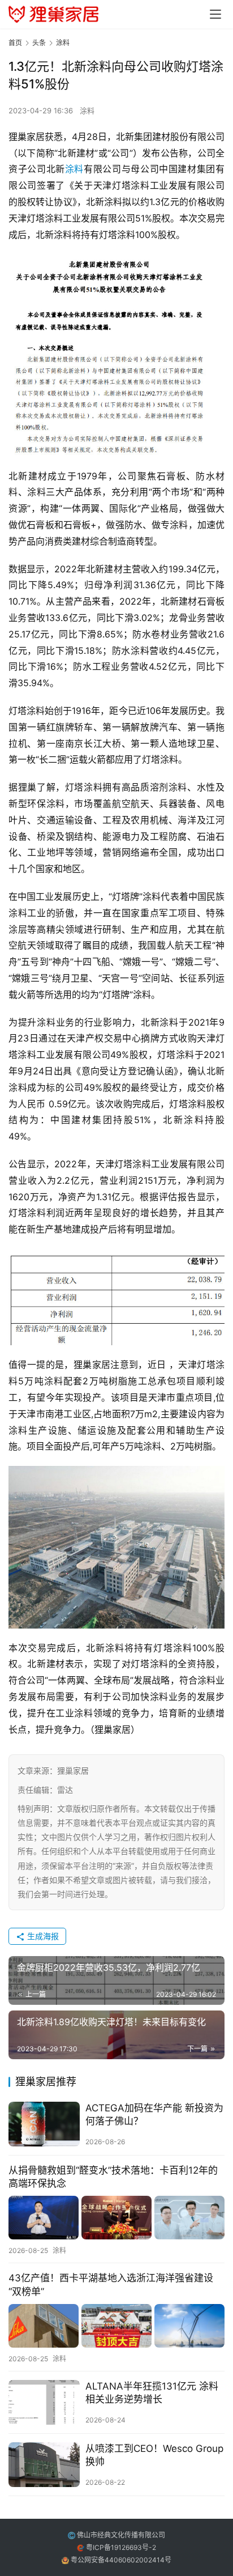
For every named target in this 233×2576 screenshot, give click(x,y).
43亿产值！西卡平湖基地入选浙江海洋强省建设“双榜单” (111, 2284)
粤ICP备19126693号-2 (121, 2547)
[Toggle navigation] (215, 14)
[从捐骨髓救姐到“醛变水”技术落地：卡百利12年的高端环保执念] (116, 2218)
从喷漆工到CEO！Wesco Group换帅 (154, 2455)
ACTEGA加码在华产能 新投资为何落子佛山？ (154, 2114)
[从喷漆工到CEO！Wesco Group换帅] (44, 2465)
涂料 (87, 110)
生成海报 (42, 1936)
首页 (15, 43)
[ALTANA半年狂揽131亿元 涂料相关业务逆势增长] (44, 2402)
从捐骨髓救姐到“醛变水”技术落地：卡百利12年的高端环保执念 (113, 2177)
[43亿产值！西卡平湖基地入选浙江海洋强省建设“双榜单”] (116, 2326)
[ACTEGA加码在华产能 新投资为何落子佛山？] (44, 2124)
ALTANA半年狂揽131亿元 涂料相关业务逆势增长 (152, 2393)
